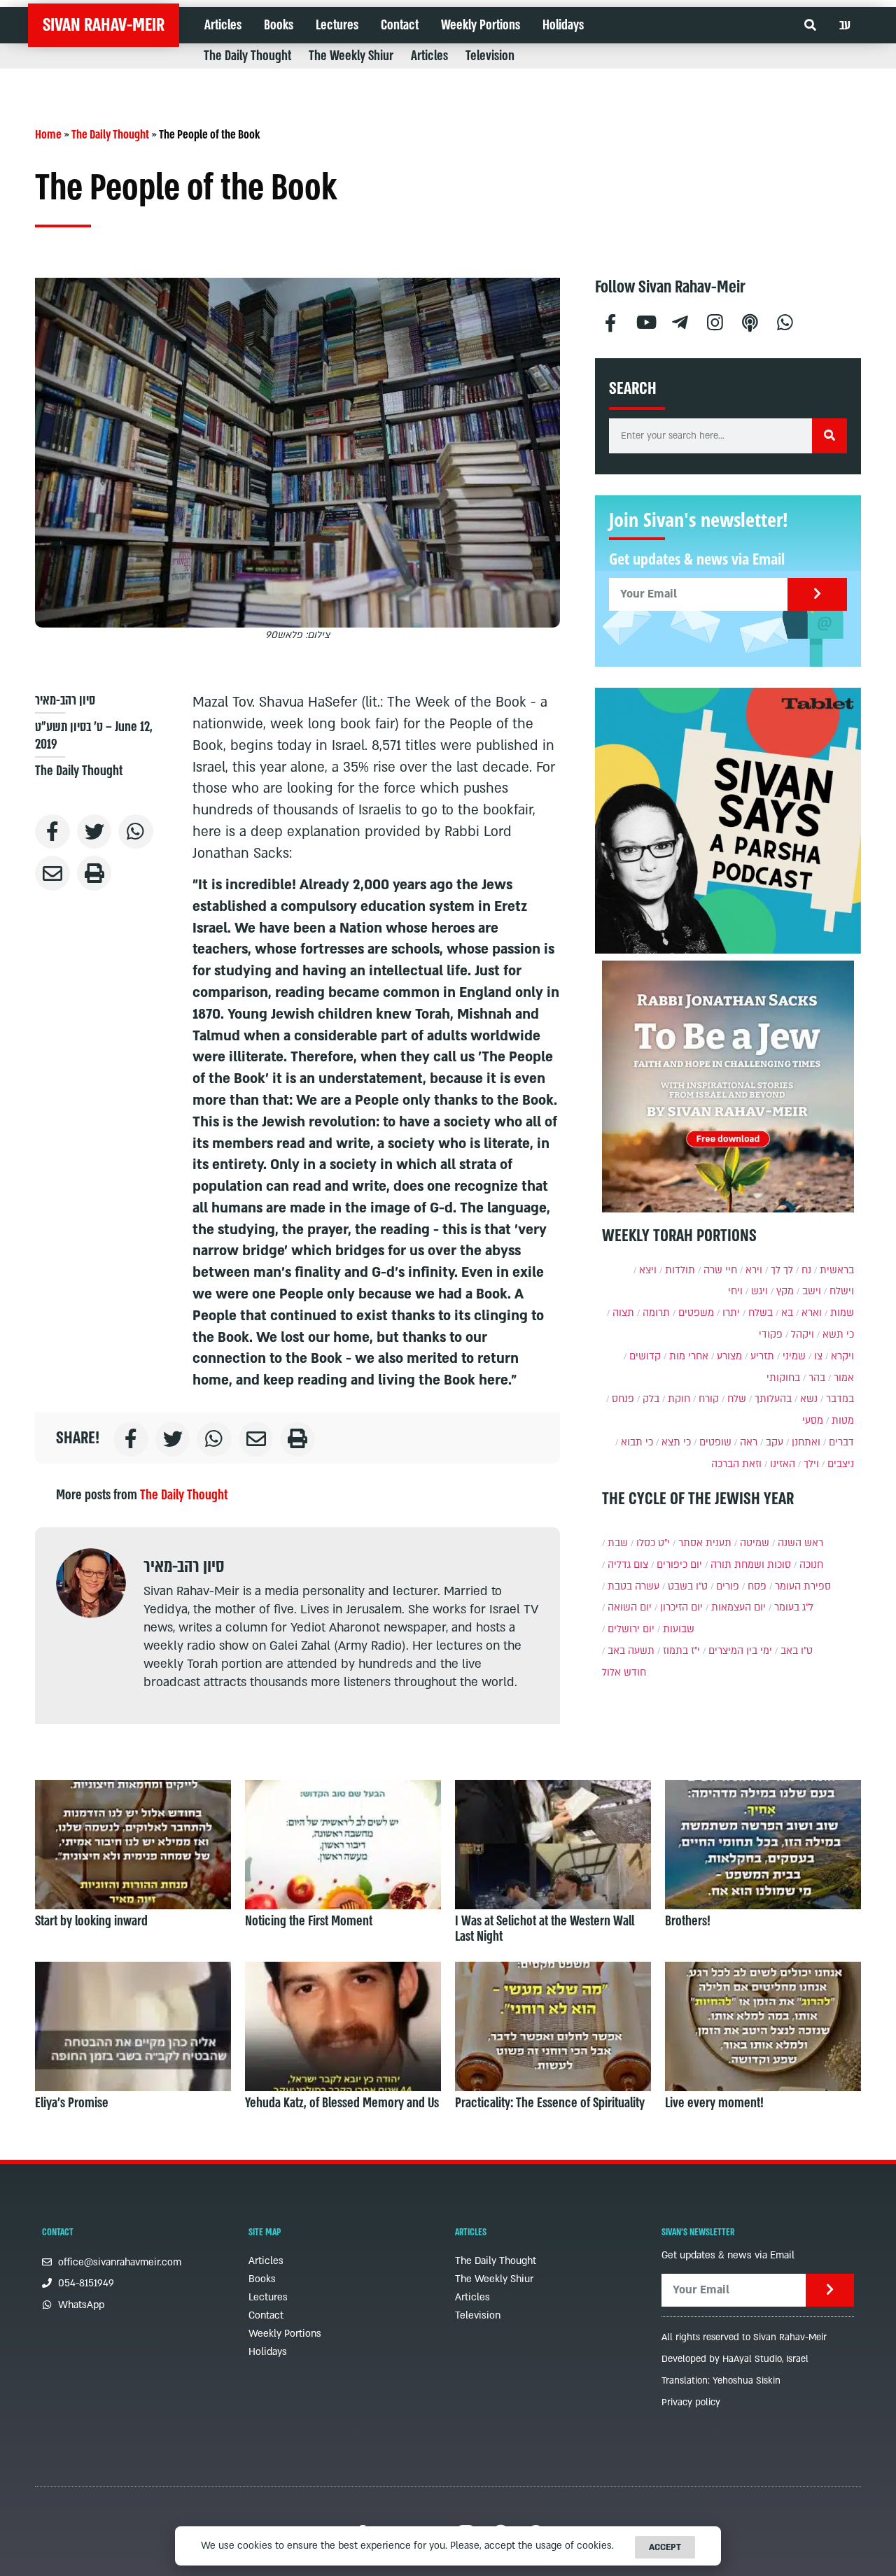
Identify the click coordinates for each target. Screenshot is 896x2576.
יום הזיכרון (681, 1607)
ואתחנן (806, 1442)
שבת (618, 1543)
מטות (843, 1421)
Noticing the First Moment (309, 1921)
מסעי (813, 1421)
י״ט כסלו (653, 1543)
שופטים (715, 1442)
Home (48, 135)
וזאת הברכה (736, 1464)
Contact (400, 25)
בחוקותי (783, 1378)
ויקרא (842, 1356)
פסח (757, 1586)
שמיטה (755, 1543)
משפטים (696, 1313)
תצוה (623, 1313)
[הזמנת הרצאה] (728, 821)
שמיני (794, 1356)
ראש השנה (800, 1543)
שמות (842, 1313)
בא (787, 1313)
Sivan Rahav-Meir (104, 25)
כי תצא (676, 1442)
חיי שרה (720, 1270)
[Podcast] (750, 321)
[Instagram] (715, 321)
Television (490, 56)
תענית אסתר (705, 1543)
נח (806, 1270)
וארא (812, 1313)
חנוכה (811, 1565)
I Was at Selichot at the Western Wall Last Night (545, 1929)
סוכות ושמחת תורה (751, 1565)
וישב (812, 1291)
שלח (737, 1399)
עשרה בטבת (633, 1586)
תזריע (762, 1356)
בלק (651, 1399)
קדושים (645, 1356)
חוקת (679, 1399)
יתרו (731, 1313)
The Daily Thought (247, 56)
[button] (810, 26)
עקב (775, 1442)
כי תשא (838, 1335)
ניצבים (841, 1464)
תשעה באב (631, 1651)
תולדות (680, 1270)
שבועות (679, 1629)
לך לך (782, 1270)
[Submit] (817, 594)
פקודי (771, 1335)
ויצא (648, 1270)
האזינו (783, 1464)
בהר (817, 1378)
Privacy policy (691, 2402)
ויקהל (803, 1335)
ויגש (759, 1291)
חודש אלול (624, 1672)
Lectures (337, 25)
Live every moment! (714, 2103)
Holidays (563, 25)
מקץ (785, 1291)
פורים (728, 1586)
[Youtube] (645, 321)
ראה (749, 1442)
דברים (841, 1442)
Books (279, 25)
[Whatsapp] (785, 321)
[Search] (829, 436)
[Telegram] (680, 321)
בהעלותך (773, 1399)
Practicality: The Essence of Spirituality (550, 2103)
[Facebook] (610, 321)
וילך (811, 1464)
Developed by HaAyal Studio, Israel (735, 2359)
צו (818, 1356)
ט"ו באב (797, 1651)
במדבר (840, 1399)
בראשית (837, 1270)
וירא (754, 1270)
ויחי (735, 1291)
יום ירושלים (631, 1629)
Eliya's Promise (72, 2103)
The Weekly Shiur (351, 56)
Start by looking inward (91, 1921)
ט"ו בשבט (688, 1586)
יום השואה (630, 1607)
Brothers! (688, 1921)
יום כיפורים (679, 1565)
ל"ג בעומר (794, 1607)
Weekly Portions (481, 25)
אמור (844, 1378)
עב (845, 25)
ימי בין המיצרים (740, 1651)
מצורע (729, 1356)
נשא (809, 1399)
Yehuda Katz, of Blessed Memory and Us (342, 2103)
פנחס (623, 1399)
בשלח (761, 1313)
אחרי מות (689, 1356)
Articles (223, 25)
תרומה (656, 1313)
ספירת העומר (803, 1586)
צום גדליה (628, 1565)
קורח (709, 1399)
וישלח (842, 1291)
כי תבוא (637, 1442)
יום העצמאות (738, 1607)
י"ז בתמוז (681, 1651)
